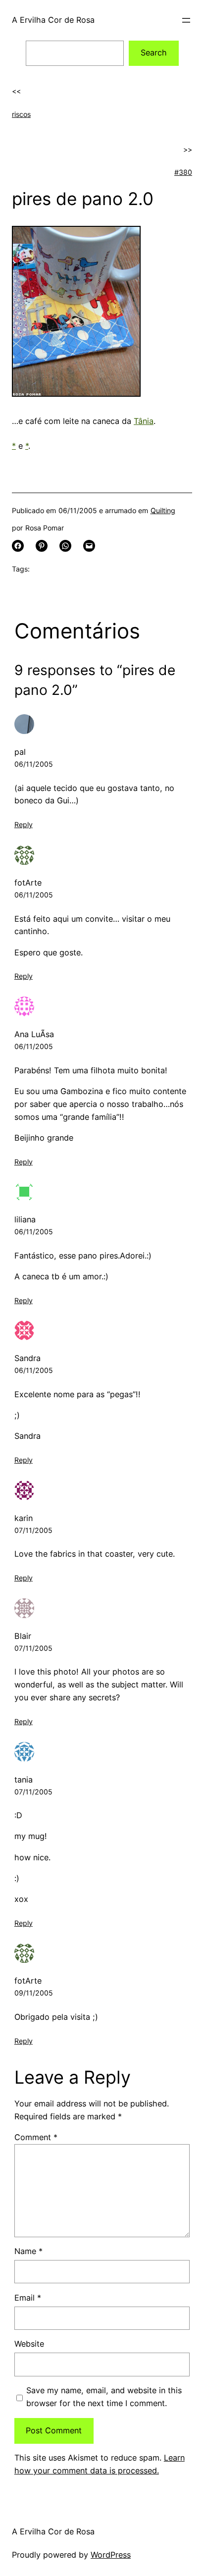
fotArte (28, 883)
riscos (21, 114)
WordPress (111, 2555)
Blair (23, 1636)
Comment (36, 2137)
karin (24, 1518)
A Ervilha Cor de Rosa (53, 20)
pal (20, 752)
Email (28, 2298)
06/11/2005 (34, 764)
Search (154, 53)
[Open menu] (186, 20)
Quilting (163, 510)
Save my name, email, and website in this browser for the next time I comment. (104, 2397)
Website (29, 2344)
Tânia (144, 421)
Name (28, 2251)
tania (24, 1780)
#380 (183, 172)
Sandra (27, 1358)
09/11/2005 (34, 1993)
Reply (24, 824)
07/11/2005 (33, 1530)
